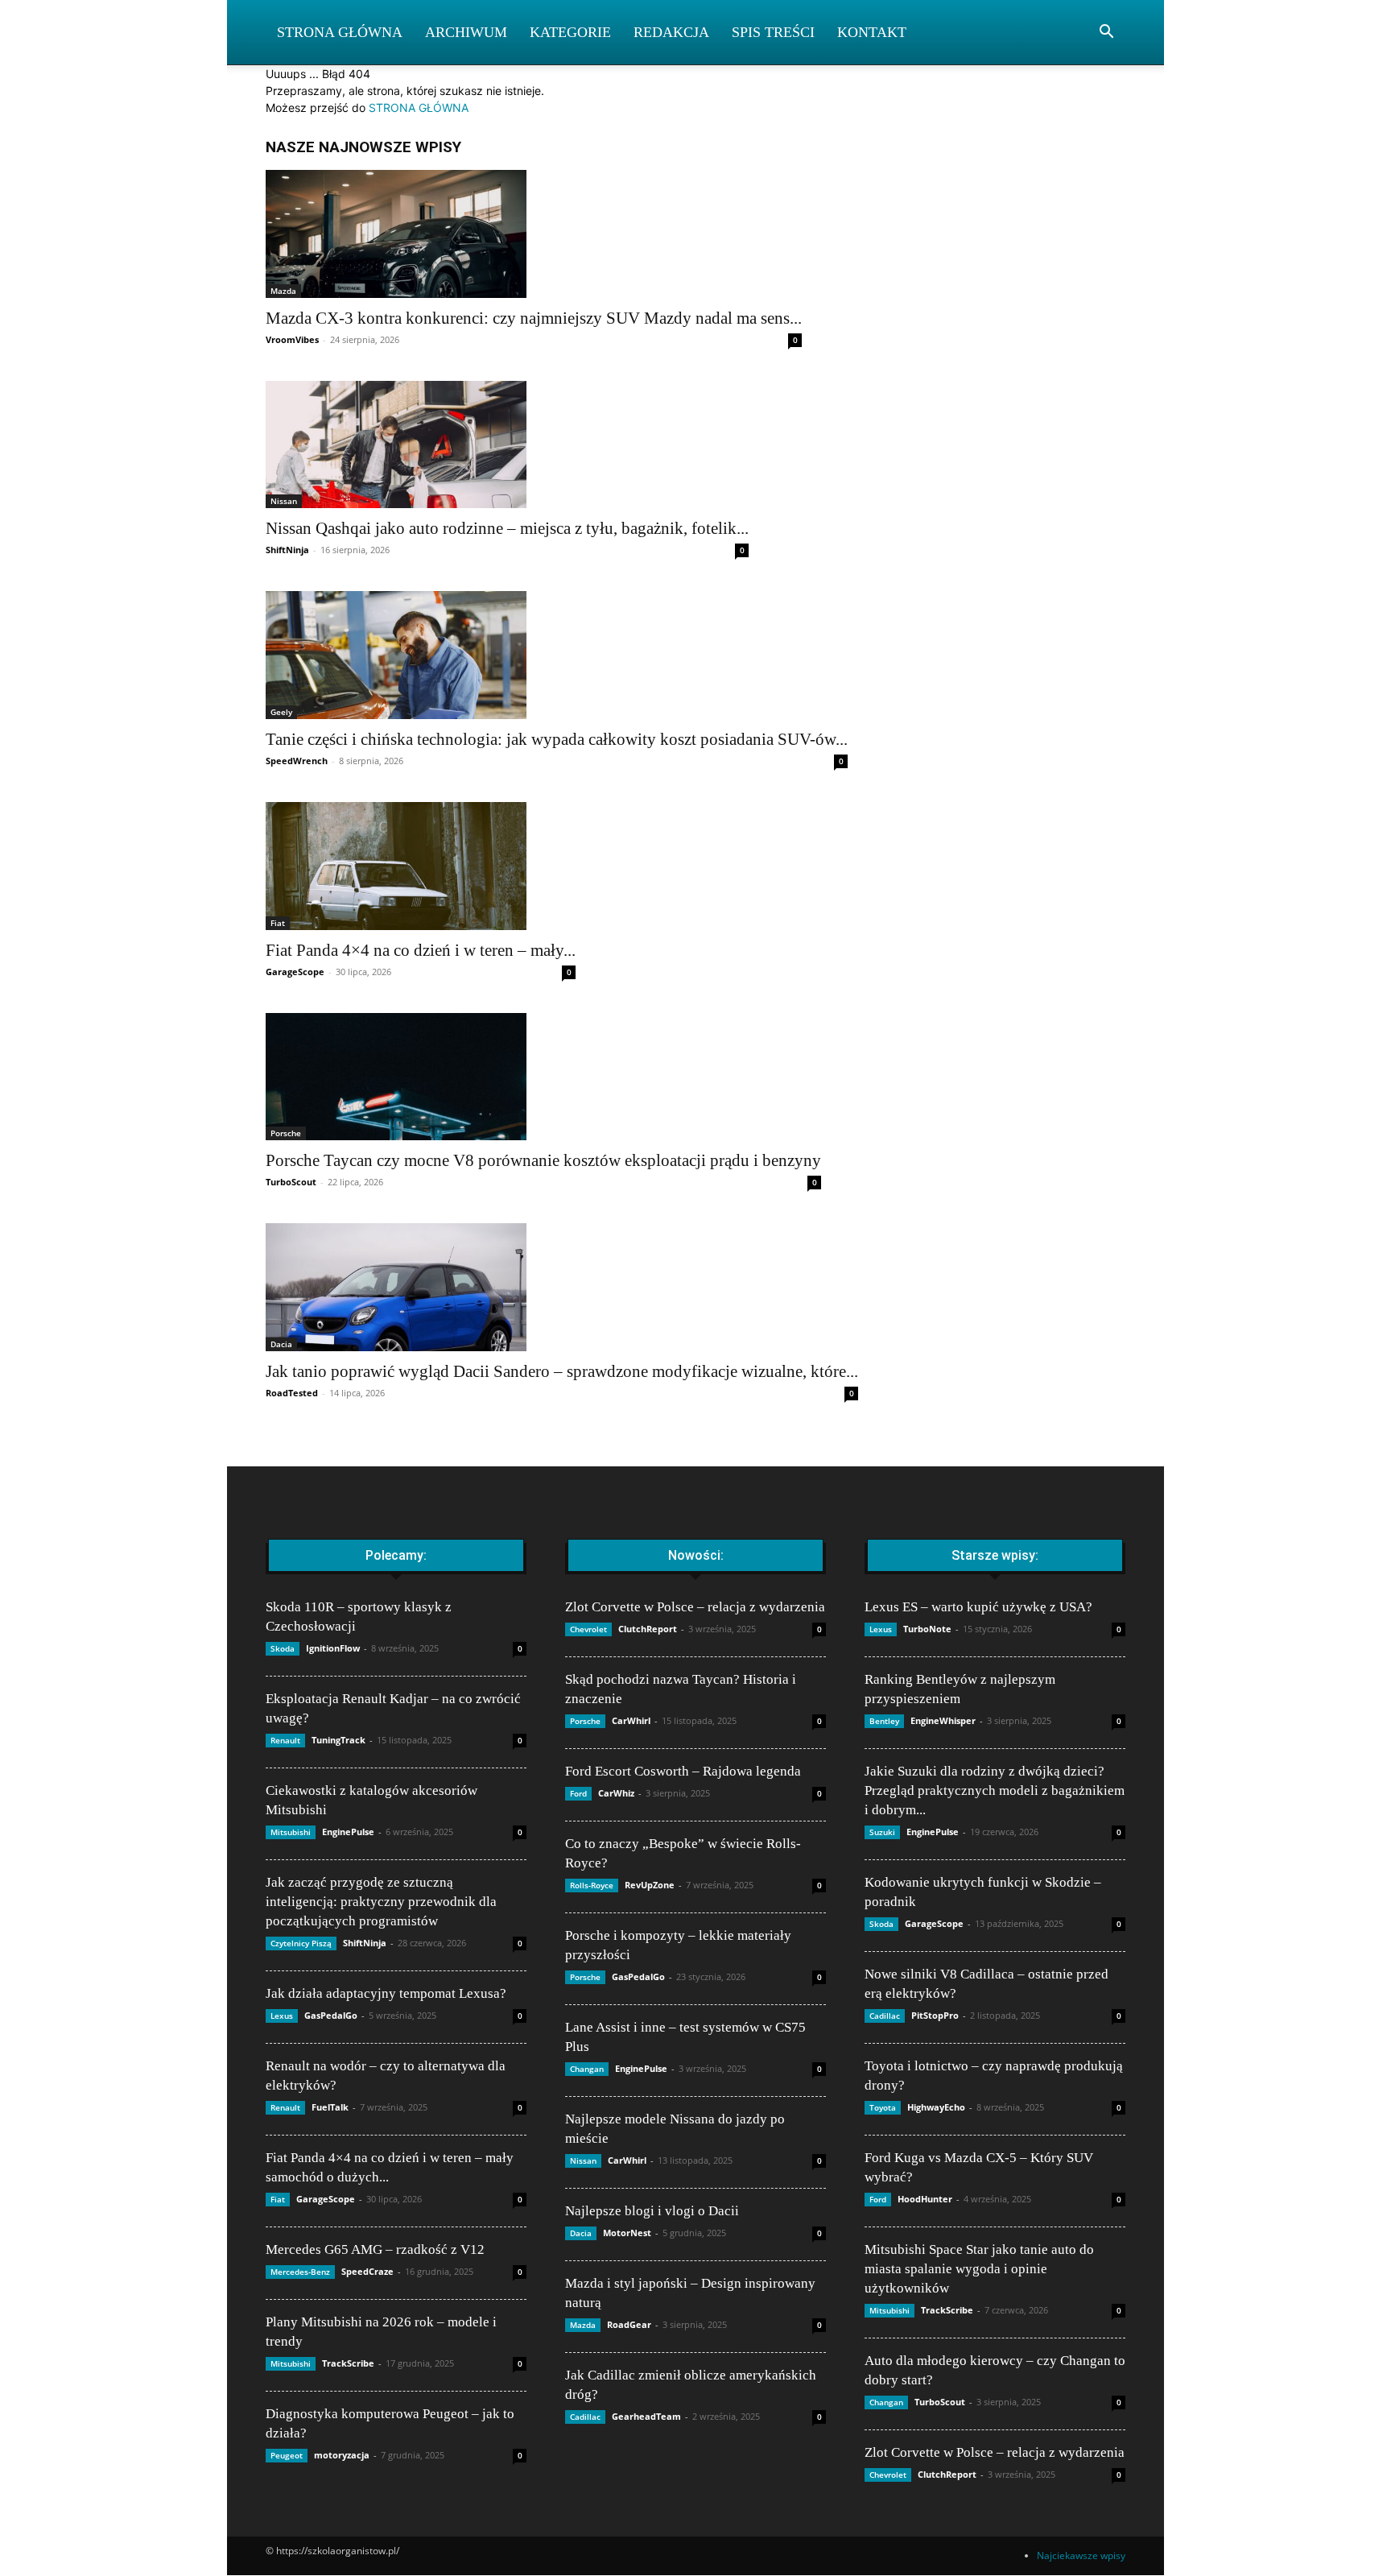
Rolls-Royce (592, 1885)
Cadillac (585, 2417)
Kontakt (872, 32)
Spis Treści (773, 32)
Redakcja (671, 32)
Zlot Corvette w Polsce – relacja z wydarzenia (695, 1607)
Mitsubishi (291, 1832)
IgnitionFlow (333, 1648)
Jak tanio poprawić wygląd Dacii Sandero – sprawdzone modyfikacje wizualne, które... (562, 1371)
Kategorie (570, 32)
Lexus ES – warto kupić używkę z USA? (978, 1607)
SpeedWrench (297, 761)
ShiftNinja (287, 550)
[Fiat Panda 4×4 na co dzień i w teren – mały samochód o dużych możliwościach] (421, 866)
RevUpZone (650, 1885)
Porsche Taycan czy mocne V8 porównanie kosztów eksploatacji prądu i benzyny (543, 1160)
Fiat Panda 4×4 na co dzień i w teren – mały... (421, 950)
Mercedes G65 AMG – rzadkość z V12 (375, 2249)
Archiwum (466, 32)
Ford (578, 1793)
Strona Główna (340, 32)
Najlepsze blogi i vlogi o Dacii (652, 2211)
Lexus (282, 2016)
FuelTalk (330, 2107)
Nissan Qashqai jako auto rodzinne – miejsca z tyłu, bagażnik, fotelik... (507, 528)
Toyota (883, 2107)
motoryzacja (342, 2455)
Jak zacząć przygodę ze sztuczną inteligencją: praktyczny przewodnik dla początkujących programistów (381, 1902)
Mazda (283, 291)
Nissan (284, 501)
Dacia (281, 1344)
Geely (281, 712)
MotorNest (627, 2233)
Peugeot (287, 2455)
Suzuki (882, 1832)
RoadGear (629, 2324)
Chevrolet (588, 1629)
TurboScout (291, 1182)
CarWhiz (616, 1793)
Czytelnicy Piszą (301, 1943)
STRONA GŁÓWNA (419, 108)
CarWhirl (631, 1720)
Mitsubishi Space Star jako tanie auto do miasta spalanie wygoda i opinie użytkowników (979, 2269)
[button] (1106, 33)
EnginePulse (348, 1832)
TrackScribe (348, 2363)
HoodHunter (925, 2199)
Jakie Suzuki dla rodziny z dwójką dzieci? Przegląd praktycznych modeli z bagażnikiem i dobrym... (995, 1790)
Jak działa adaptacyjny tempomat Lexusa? (386, 1993)
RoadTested (292, 1393)
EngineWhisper (943, 1720)
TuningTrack (338, 1740)
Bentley (884, 1721)
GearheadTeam (646, 2416)
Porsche (286, 1133)
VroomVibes (292, 339)
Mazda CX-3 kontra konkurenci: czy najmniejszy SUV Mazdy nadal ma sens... (534, 318)
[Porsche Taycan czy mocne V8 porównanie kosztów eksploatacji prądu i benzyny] (543, 1077)
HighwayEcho (936, 2107)
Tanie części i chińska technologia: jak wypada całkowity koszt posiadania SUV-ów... (557, 739)
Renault (285, 1740)
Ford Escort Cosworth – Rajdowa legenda (683, 1771)
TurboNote (927, 1629)
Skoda (283, 1648)
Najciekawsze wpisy (1081, 2555)
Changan (587, 2069)
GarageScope (295, 972)
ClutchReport (648, 1629)
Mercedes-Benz (300, 2272)
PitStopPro (935, 2015)
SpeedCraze (367, 2271)
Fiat (278, 923)
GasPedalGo (331, 2015)
